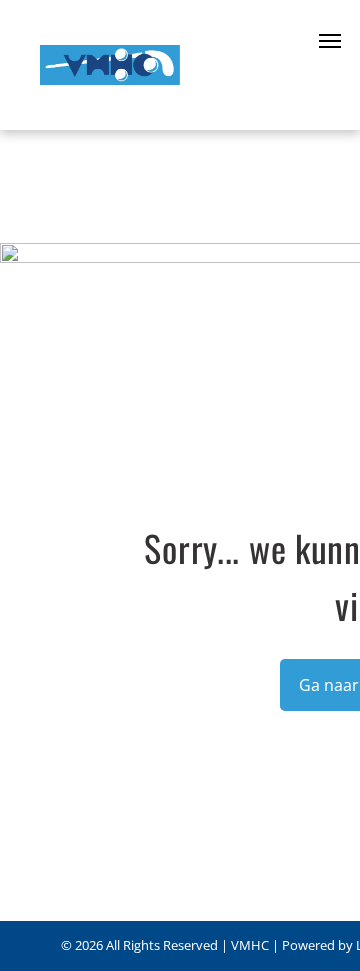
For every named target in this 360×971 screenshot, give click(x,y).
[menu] (330, 41)
